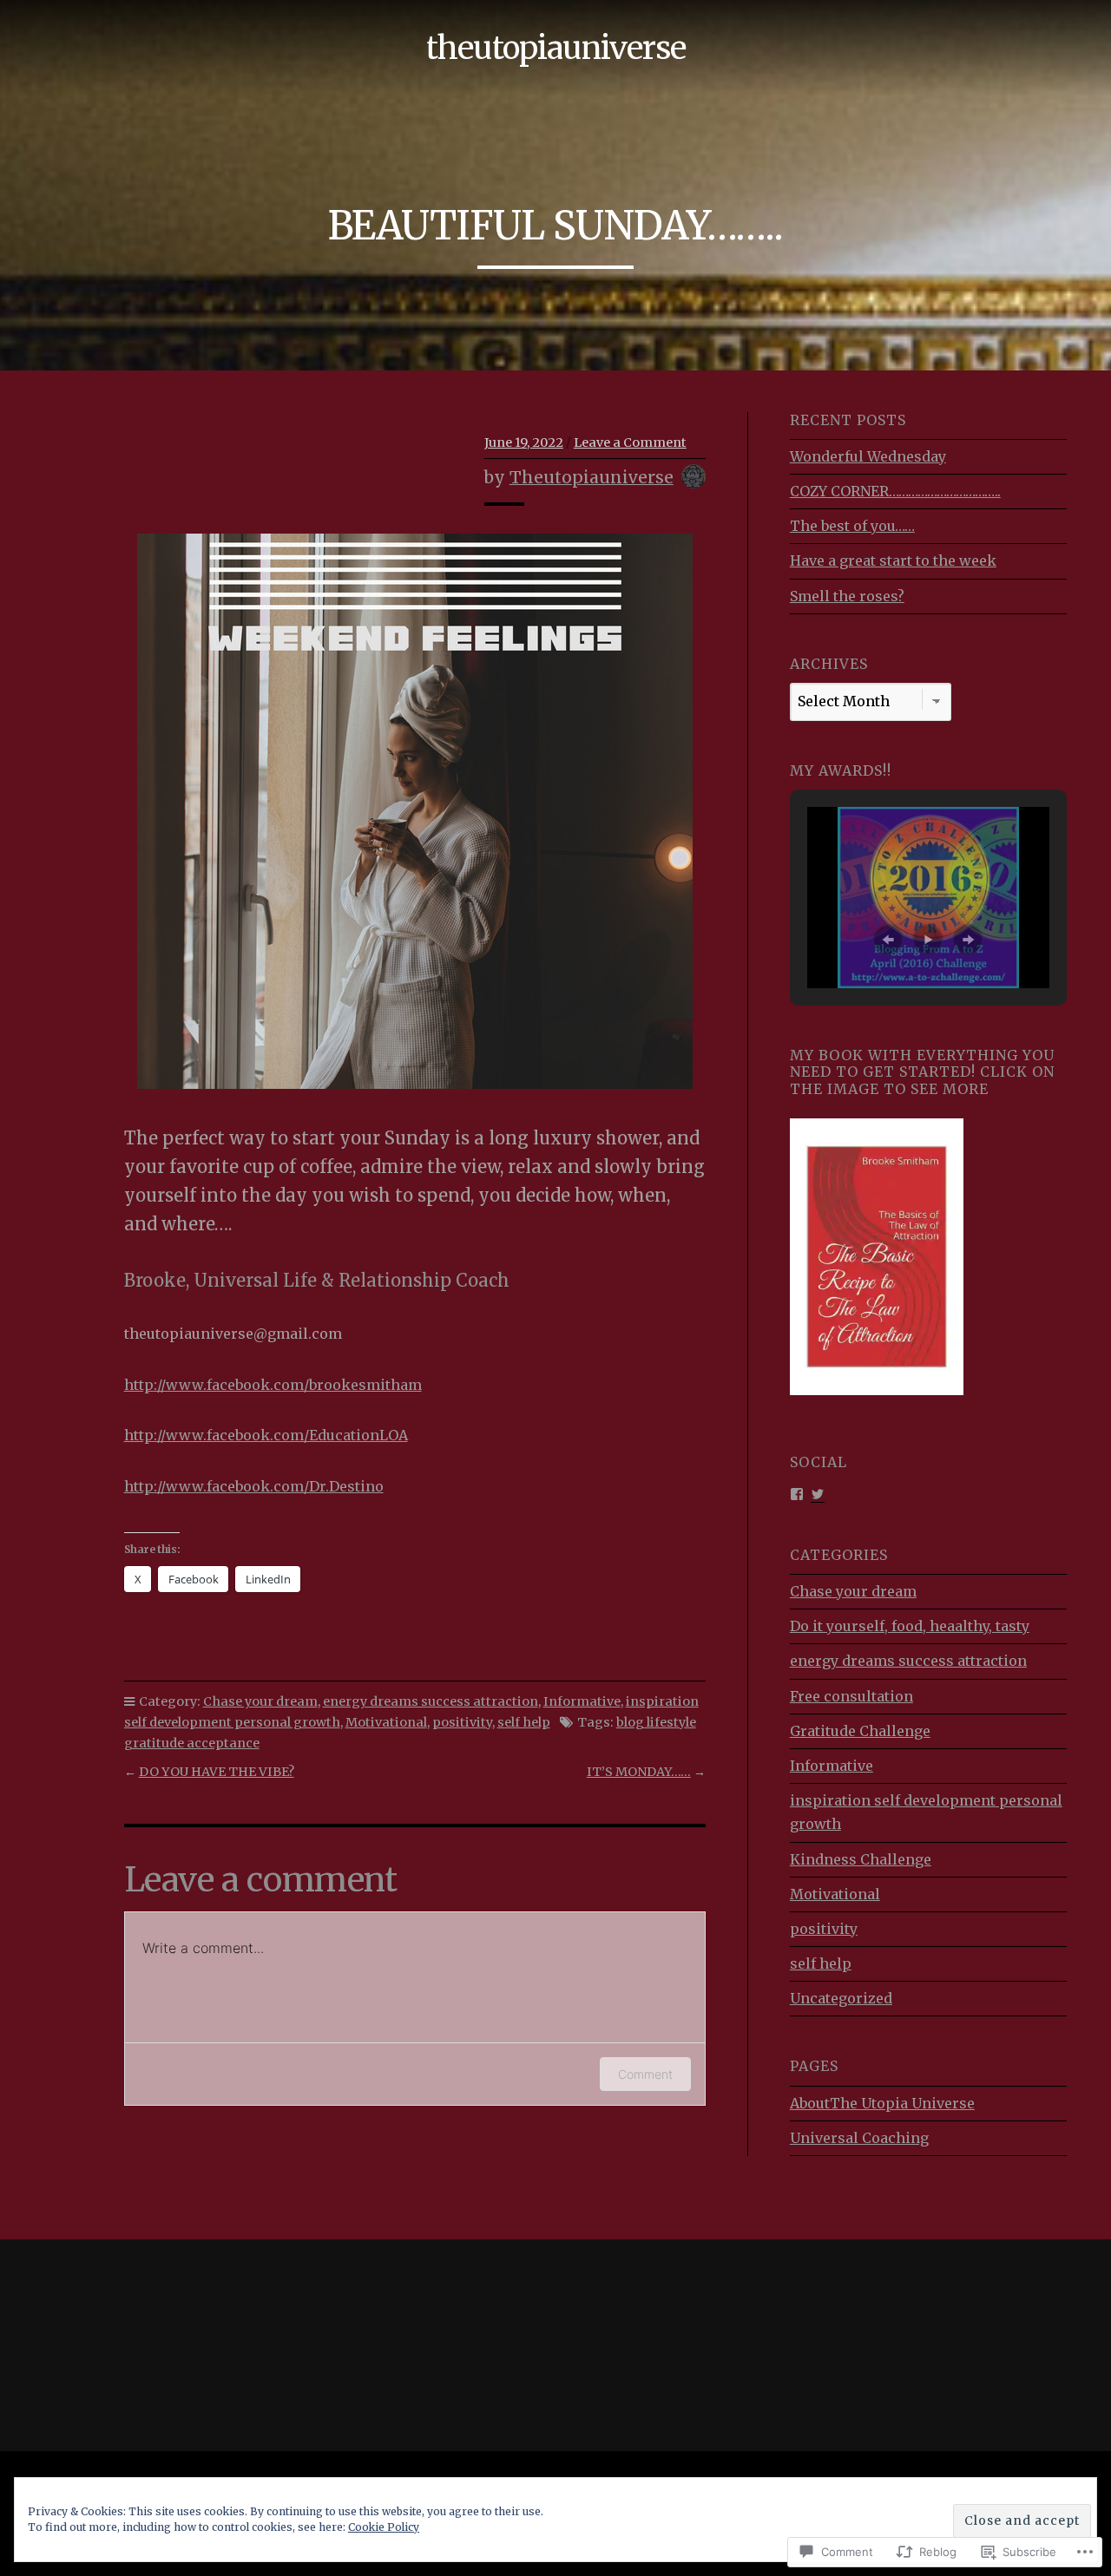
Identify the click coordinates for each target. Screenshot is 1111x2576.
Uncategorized (841, 1998)
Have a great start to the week (893, 560)
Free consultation (851, 1696)
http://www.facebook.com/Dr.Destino (254, 1486)
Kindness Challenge (861, 1859)
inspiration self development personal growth (926, 1812)
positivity (462, 1722)
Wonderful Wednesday (868, 456)
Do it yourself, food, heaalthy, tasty (910, 1626)
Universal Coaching (859, 2138)
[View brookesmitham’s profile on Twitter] (818, 1492)
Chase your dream (260, 1701)
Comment (645, 2074)
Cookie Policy (384, 2527)
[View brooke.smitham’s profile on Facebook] (797, 1492)
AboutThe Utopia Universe (882, 2103)
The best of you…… (852, 526)
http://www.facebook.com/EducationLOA (266, 1435)
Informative (582, 1701)
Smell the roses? (847, 596)
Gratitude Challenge (860, 1731)
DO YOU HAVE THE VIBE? (217, 1772)
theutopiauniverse (556, 48)
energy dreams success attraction (431, 1701)
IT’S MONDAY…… (639, 1772)
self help (524, 1722)
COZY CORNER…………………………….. (895, 491)
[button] (888, 940)
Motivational (386, 1722)
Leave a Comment (630, 442)
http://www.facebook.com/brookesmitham (273, 1385)
